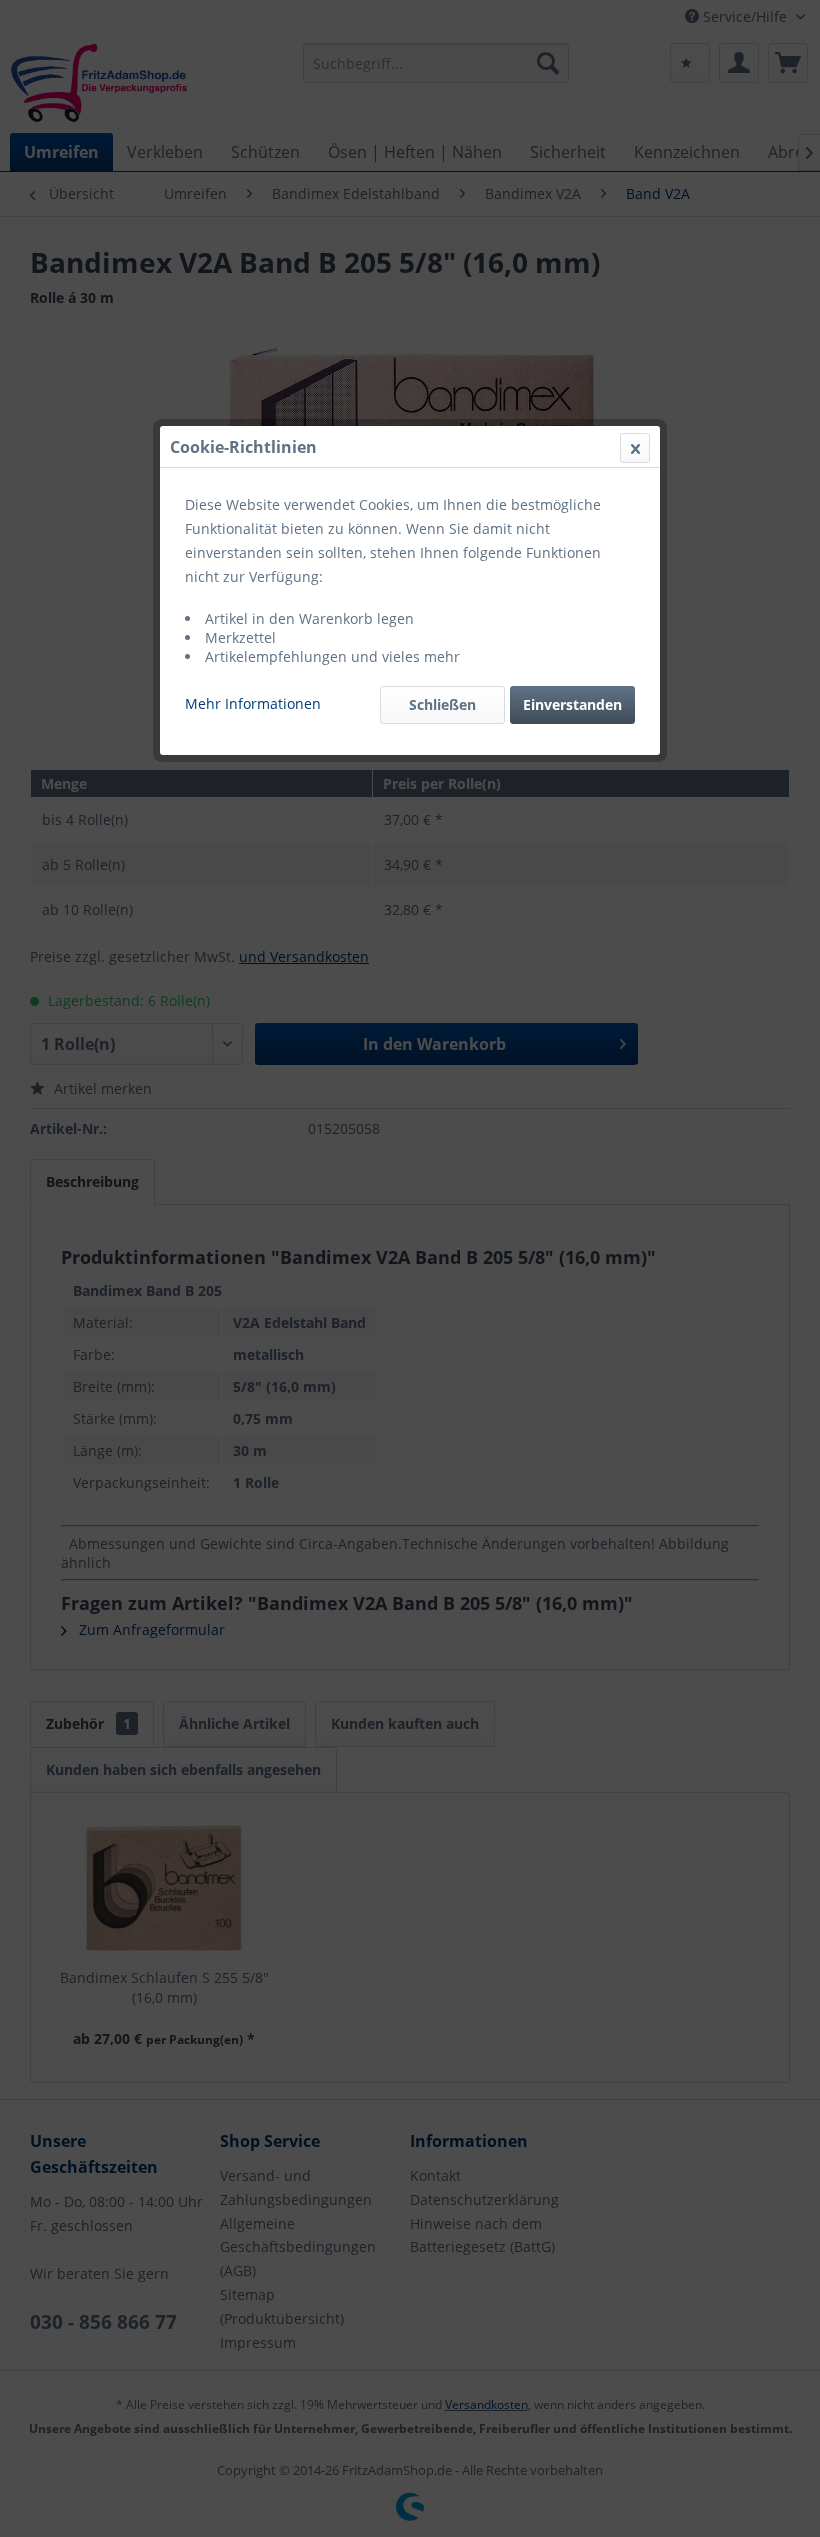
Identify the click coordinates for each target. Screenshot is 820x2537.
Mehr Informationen (253, 703)
